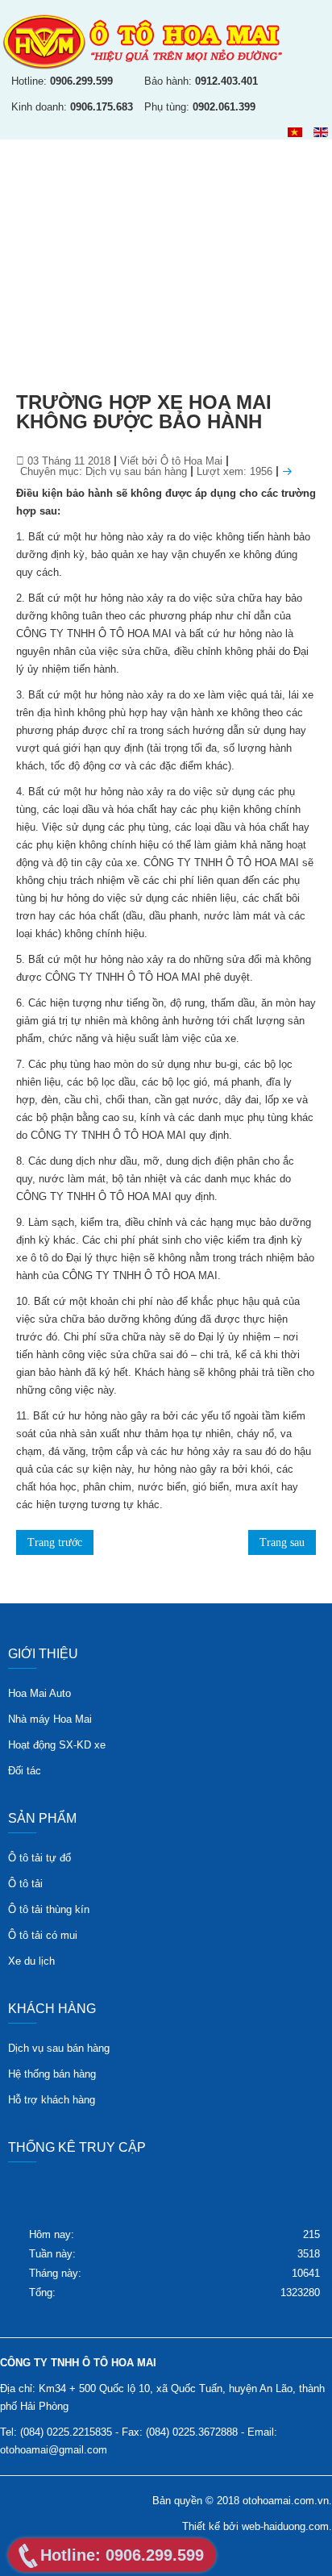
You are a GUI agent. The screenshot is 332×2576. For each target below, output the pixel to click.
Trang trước (55, 1542)
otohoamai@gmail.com (54, 2450)
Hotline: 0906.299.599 (122, 2555)
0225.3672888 (205, 2432)
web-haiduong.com (285, 2526)
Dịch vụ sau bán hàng (136, 471)
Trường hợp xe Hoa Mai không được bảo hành (144, 412)
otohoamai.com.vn (286, 2501)
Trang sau (282, 1542)
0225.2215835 (79, 2432)
